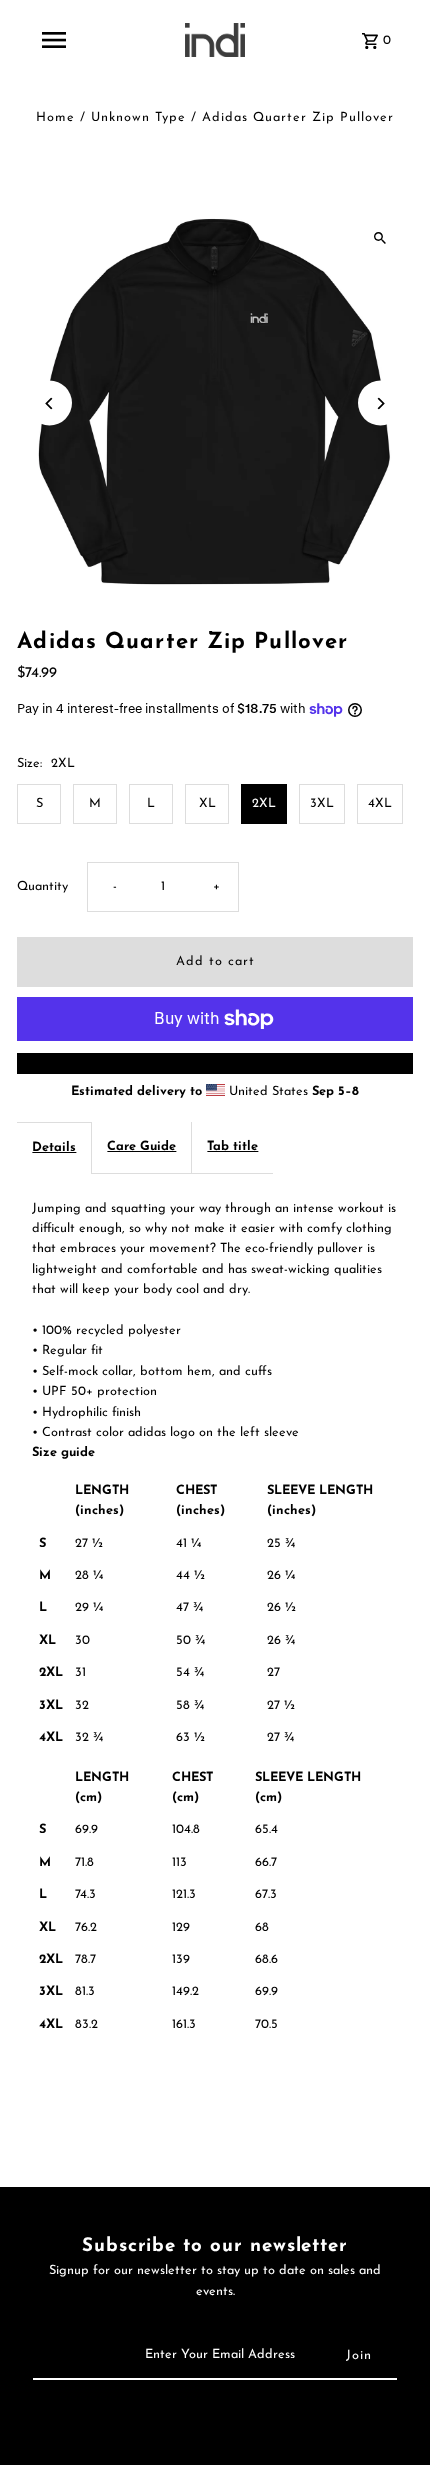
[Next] (380, 403)
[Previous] (49, 403)
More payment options (215, 1062)
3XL (322, 803)
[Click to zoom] (380, 237)
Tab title (232, 1146)
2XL (264, 803)
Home (55, 117)
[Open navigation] (54, 40)
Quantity (42, 886)
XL (207, 803)
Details (54, 1147)
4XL (380, 803)
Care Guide (141, 1146)
